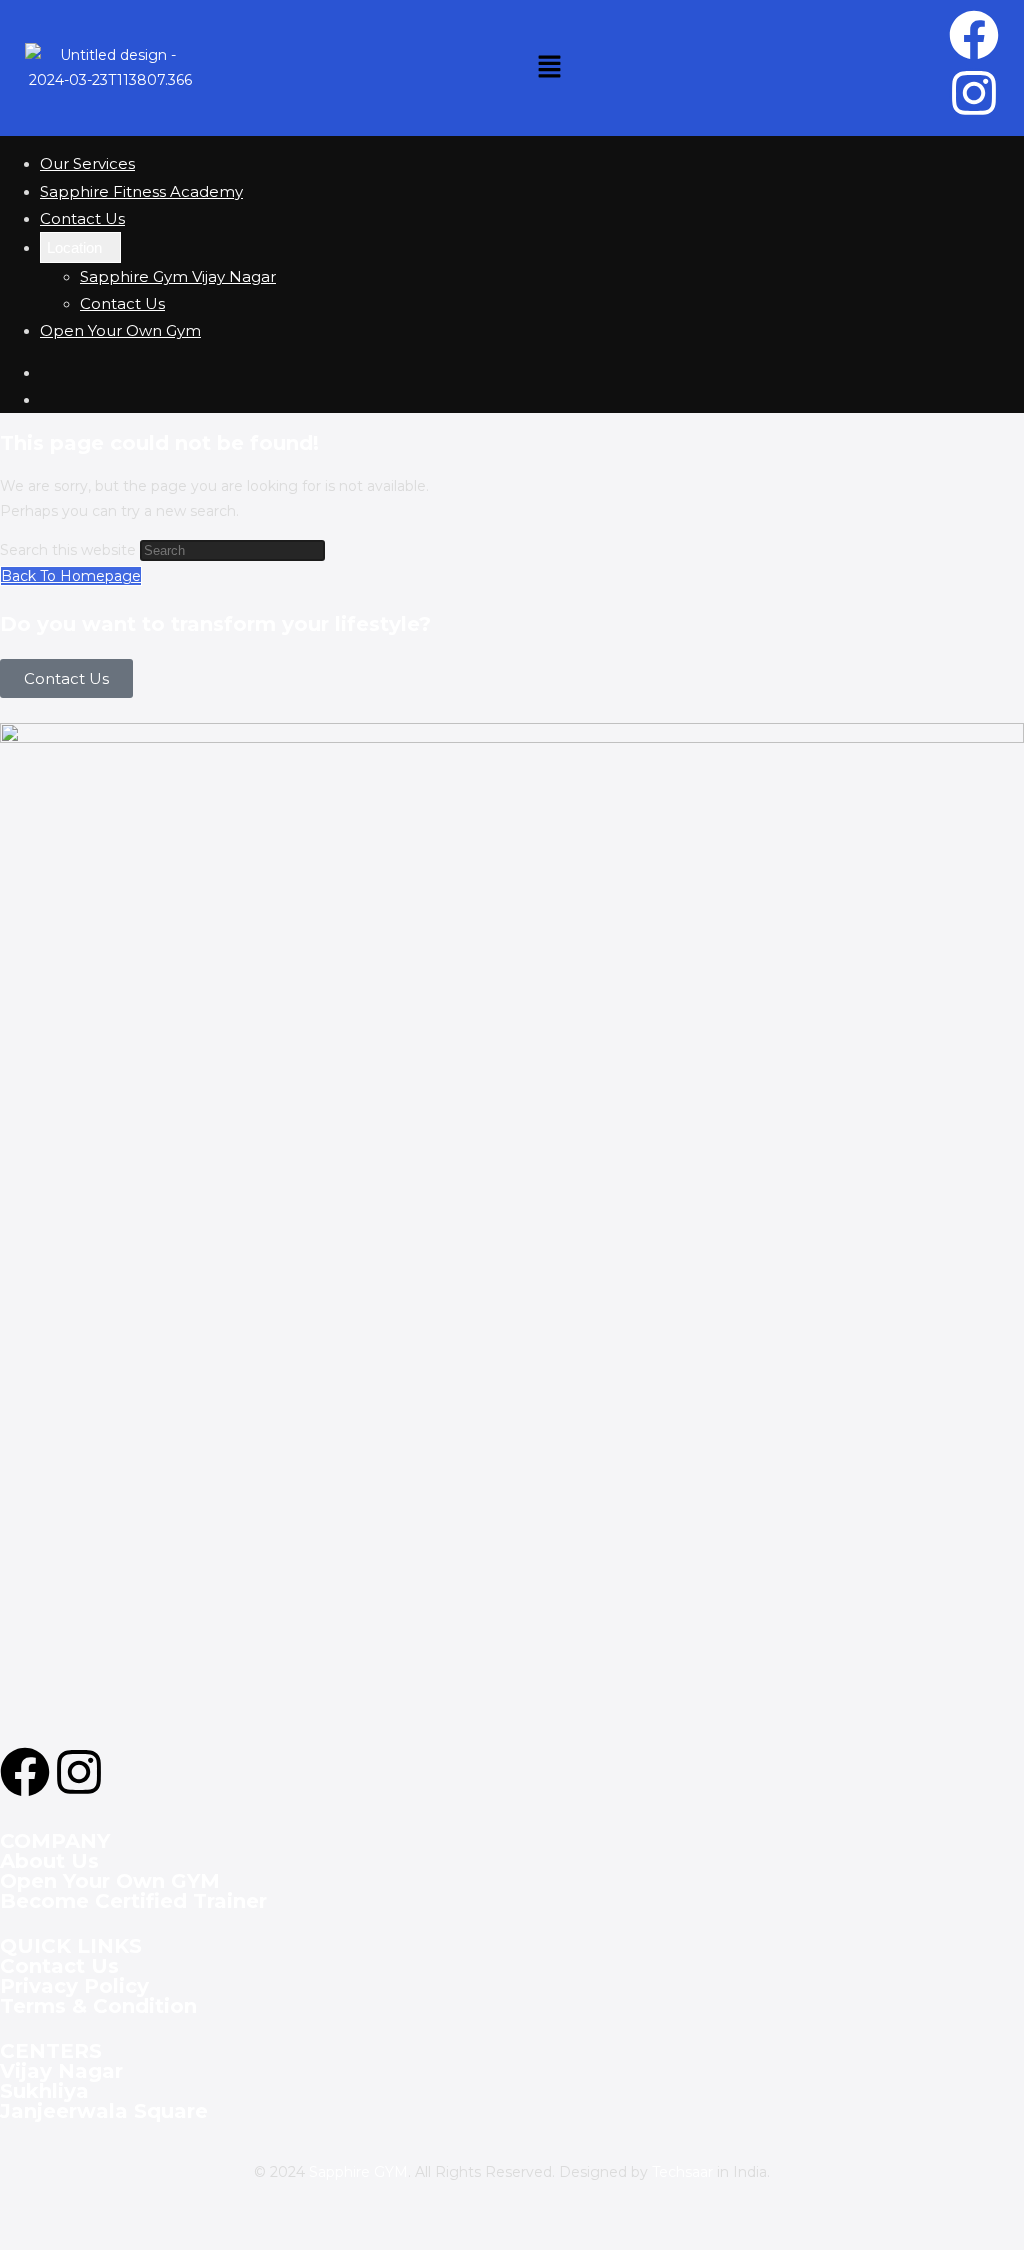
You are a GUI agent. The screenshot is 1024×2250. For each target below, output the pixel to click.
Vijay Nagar (61, 2071)
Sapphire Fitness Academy (141, 191)
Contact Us (82, 218)
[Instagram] (974, 93)
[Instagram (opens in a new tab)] (46, 399)
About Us (49, 1861)
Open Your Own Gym (120, 330)
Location (74, 247)
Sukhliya (44, 2091)
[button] (549, 68)
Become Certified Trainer (133, 1901)
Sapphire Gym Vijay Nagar (178, 276)
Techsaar (682, 2172)
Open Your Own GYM (110, 1881)
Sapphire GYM (358, 2172)
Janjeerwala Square (104, 2111)
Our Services (87, 163)
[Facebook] (974, 35)
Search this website (70, 550)
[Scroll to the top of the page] (5, 2237)
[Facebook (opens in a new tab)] (46, 372)
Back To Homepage (71, 576)
